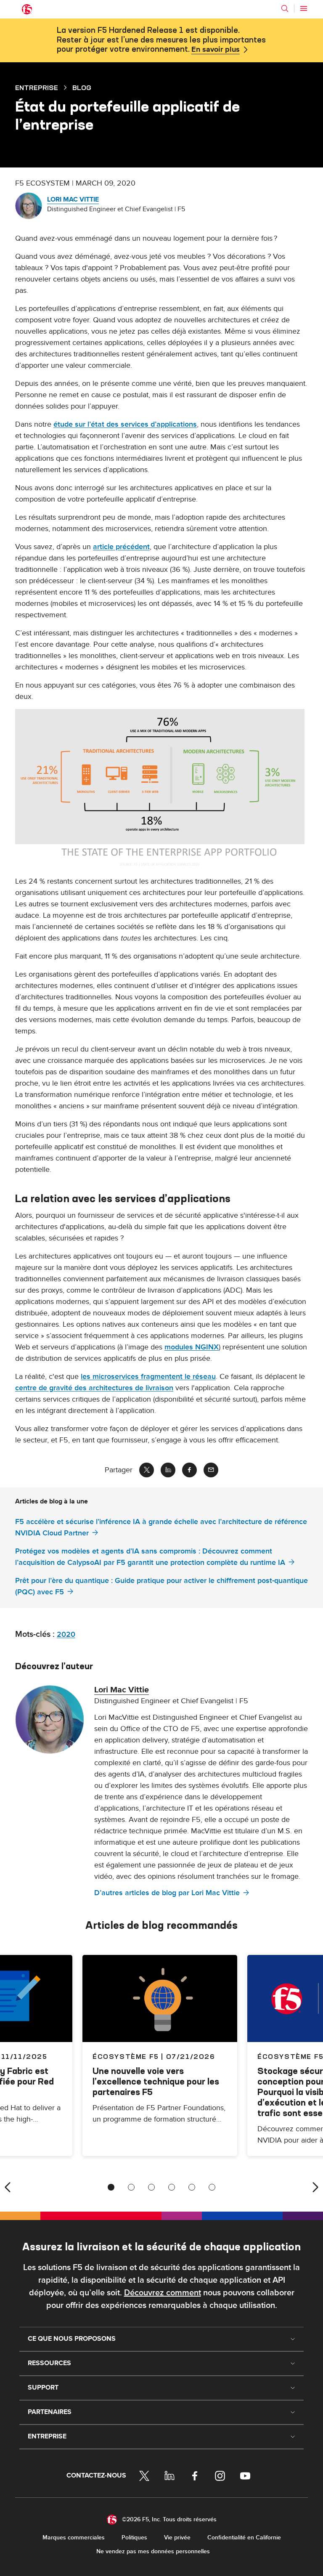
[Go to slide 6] (212, 2187)
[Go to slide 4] (172, 2187)
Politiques (134, 2537)
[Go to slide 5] (192, 2187)
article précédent (121, 547)
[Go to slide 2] (131, 2187)
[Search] (285, 8)
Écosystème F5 (126, 2056)
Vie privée (177, 2537)
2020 (66, 1635)
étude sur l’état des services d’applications (125, 424)
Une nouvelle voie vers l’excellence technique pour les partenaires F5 (156, 2081)
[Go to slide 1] (111, 2187)
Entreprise (37, 88)
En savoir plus (216, 50)
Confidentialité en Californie (244, 2537)
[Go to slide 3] (151, 2187)
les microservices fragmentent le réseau (148, 1377)
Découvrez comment (163, 2293)
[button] (161, 789)
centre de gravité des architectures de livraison (94, 1388)
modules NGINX (192, 1347)
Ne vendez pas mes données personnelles (153, 2551)
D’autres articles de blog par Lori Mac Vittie (167, 1893)
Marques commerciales (74, 2537)
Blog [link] (82, 88)
